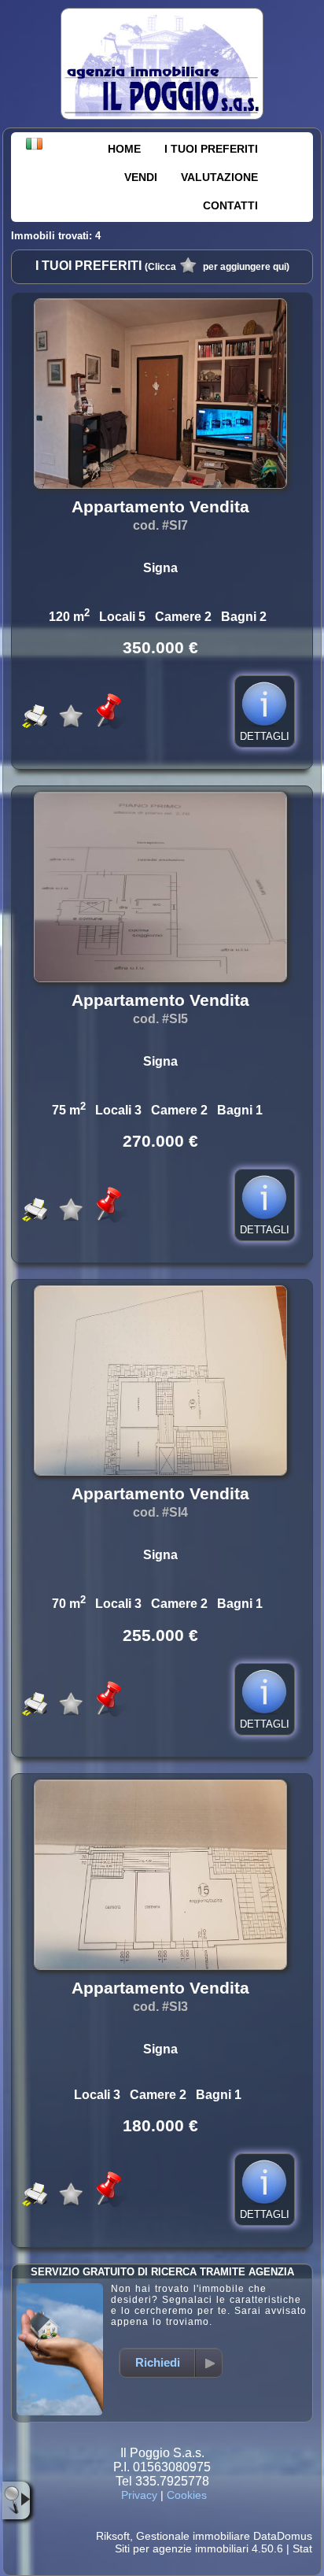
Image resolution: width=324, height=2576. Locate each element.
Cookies (187, 2495)
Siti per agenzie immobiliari (182, 2548)
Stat (302, 2548)
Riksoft (113, 2536)
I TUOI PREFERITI (211, 149)
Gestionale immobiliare (193, 2536)
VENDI (141, 177)
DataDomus (283, 2536)
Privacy (139, 2495)
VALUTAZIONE (219, 177)
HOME (124, 149)
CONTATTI (230, 205)
